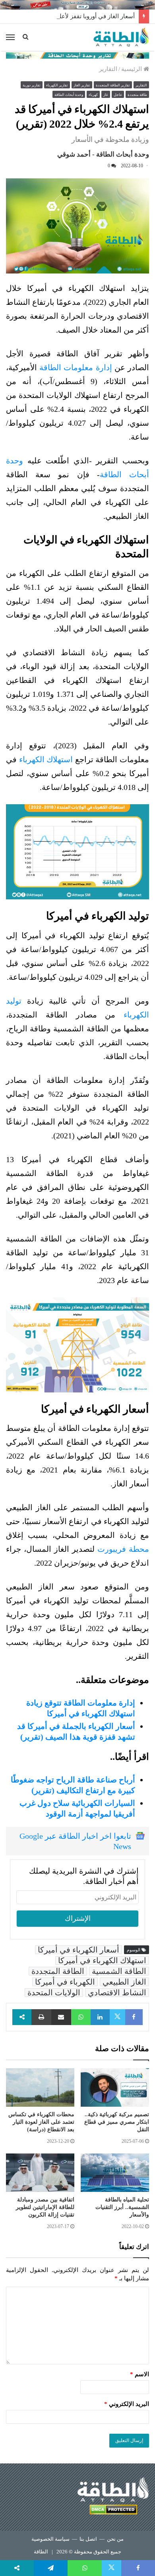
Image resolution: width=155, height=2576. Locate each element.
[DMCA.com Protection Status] (113, 2511)
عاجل (118, 95)
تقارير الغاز (82, 85)
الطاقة (41, 2552)
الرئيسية (132, 69)
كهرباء (93, 95)
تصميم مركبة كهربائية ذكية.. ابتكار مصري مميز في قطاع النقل (117, 2122)
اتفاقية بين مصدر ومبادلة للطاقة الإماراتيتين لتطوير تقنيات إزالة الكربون (45, 2207)
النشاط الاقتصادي (117, 1993)
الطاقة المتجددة (58, 1971)
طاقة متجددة (137, 95)
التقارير (108, 69)
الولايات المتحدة (54, 1993)
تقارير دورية (32, 85)
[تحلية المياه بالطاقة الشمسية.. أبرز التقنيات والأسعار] (115, 2173)
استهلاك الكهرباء (46, 759)
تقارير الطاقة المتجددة (113, 85)
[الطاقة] (121, 37)
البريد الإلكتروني (127, 2404)
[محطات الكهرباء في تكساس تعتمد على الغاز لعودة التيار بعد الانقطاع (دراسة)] (40, 2087)
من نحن (115, 2539)
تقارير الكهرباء (57, 85)
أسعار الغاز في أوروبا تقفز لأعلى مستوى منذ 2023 (73, 16)
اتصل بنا (88, 2539)
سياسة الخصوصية (50, 2539)
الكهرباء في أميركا (65, 1982)
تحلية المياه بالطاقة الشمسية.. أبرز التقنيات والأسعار (122, 2207)
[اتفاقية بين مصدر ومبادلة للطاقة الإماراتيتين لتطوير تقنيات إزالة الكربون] (40, 2173)
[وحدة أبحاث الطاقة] (77, 55)
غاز (106, 95)
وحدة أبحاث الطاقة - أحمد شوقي (103, 154)
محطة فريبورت (123, 1549)
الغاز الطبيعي (124, 1982)
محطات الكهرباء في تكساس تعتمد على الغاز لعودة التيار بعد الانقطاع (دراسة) (41, 2122)
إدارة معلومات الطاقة (76, 367)
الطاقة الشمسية (119, 1971)
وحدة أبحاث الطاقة (69, 95)
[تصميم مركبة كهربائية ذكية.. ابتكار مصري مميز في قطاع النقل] (115, 2087)
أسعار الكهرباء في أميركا (78, 1950)
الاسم (139, 2374)
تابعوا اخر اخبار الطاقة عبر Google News (75, 1841)
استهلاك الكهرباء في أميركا (102, 1960)
